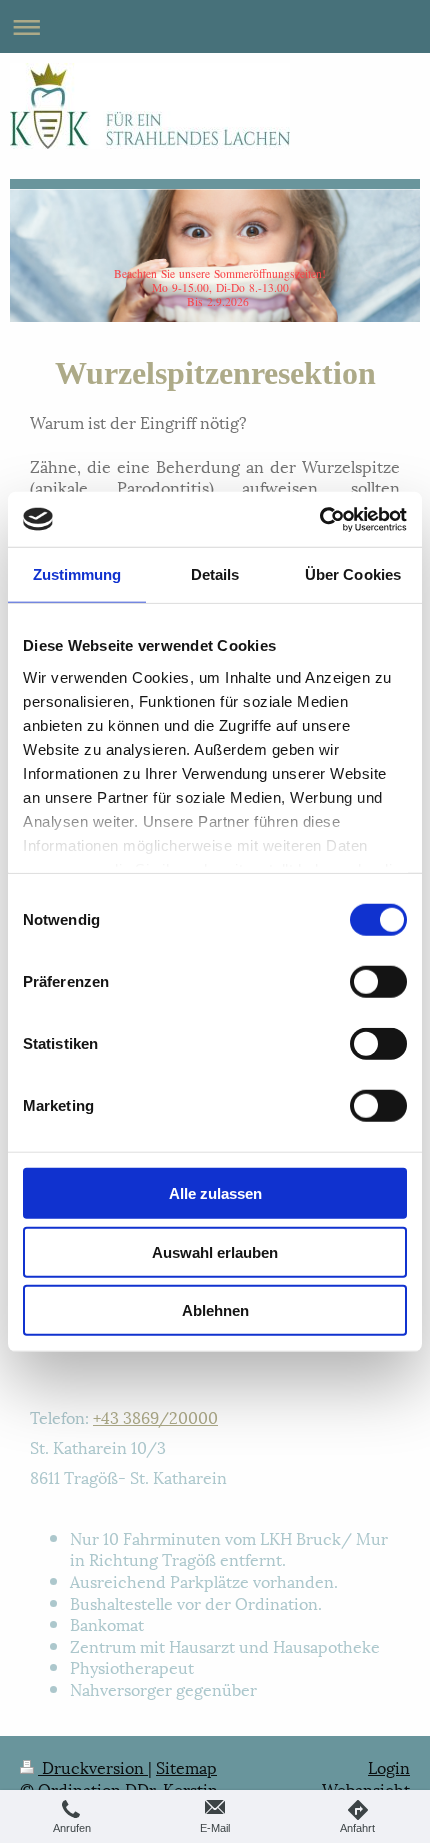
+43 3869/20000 (155, 1416)
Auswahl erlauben (215, 1251)
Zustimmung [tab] (77, 574)
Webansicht (366, 1788)
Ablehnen (215, 1310)
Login (389, 1766)
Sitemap (186, 1766)
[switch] (378, 982)
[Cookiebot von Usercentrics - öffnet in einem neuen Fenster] (319, 519)
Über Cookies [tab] (353, 574)
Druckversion (93, 1766)
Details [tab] (215, 574)
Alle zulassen (215, 1193)
